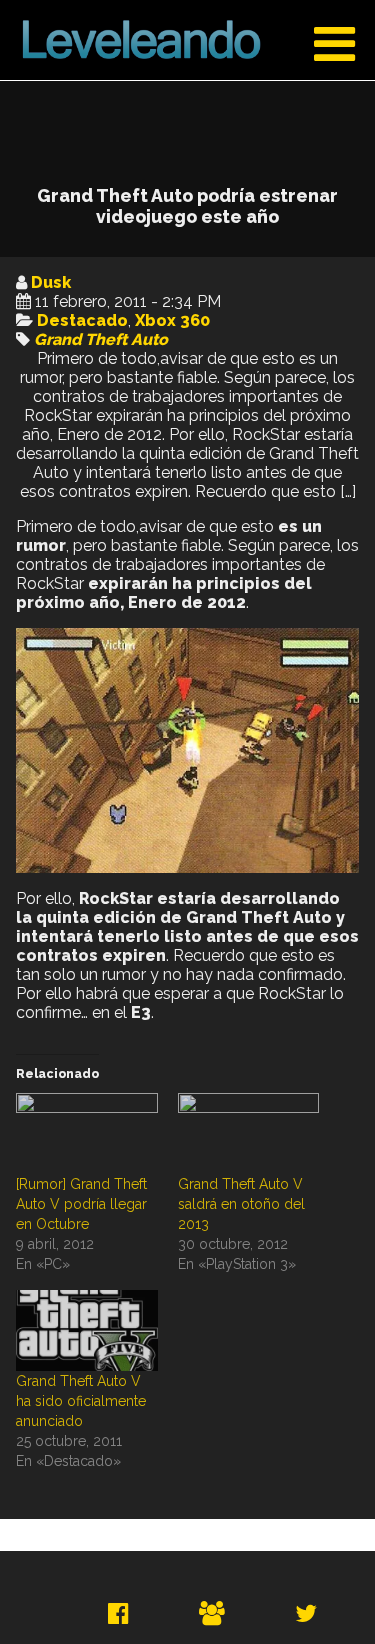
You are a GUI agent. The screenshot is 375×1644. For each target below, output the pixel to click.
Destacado (82, 320)
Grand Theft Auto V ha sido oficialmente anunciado (81, 1401)
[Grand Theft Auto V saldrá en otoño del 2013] (249, 1133)
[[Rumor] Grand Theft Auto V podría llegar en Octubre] (87, 1133)
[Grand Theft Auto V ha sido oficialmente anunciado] (87, 1330)
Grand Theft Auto (101, 339)
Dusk (51, 282)
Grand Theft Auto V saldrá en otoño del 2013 (241, 1204)
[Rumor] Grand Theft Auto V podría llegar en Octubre (81, 1204)
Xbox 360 (172, 320)
